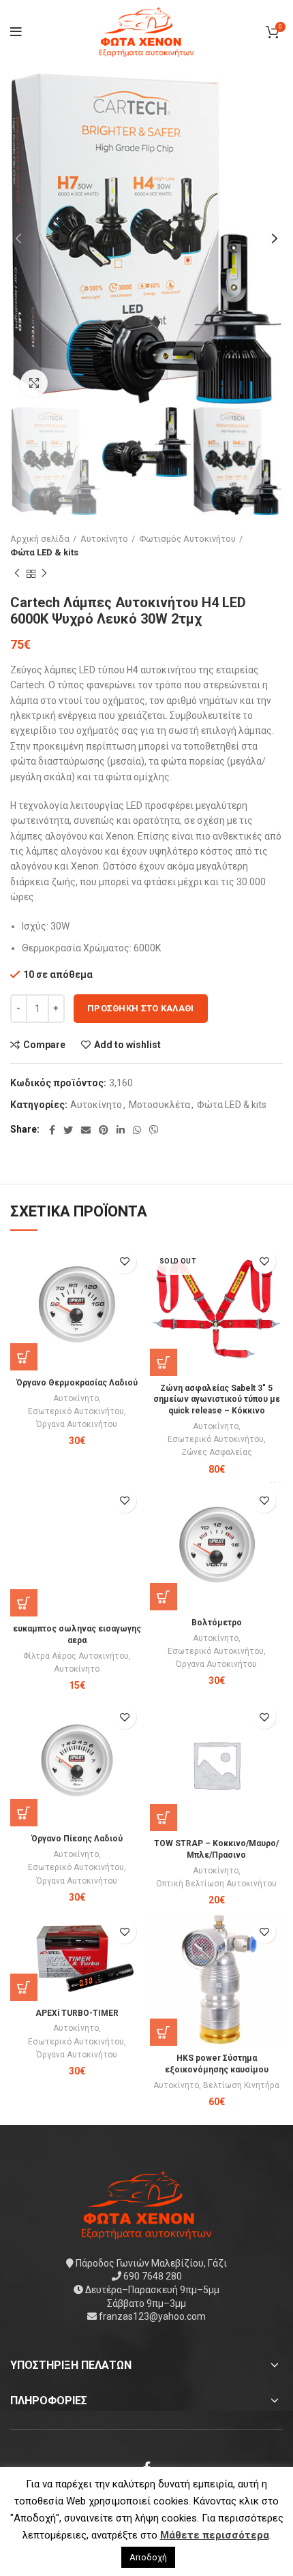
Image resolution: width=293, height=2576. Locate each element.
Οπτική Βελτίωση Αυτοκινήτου (216, 1884)
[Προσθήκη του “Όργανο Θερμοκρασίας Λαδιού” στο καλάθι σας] (24, 1357)
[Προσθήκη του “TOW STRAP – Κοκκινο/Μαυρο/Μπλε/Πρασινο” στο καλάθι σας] (164, 1818)
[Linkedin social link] (121, 1130)
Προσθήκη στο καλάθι (141, 1008)
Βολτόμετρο (217, 1623)
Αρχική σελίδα (40, 539)
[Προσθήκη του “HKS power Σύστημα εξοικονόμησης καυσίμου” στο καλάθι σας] (164, 2032)
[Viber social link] (154, 1130)
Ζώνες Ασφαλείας (217, 1452)
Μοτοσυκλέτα (159, 1105)
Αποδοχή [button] (148, 2557)
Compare (44, 1045)
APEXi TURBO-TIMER (77, 2013)
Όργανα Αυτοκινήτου (77, 1424)
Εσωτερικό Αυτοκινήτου (76, 1411)
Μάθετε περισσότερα (215, 2535)
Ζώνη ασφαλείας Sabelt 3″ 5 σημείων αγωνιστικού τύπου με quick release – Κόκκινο (217, 1400)
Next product (44, 574)
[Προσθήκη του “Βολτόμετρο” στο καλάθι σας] (164, 1597)
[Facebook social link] (52, 1130)
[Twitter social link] (68, 1130)
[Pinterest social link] (104, 1130)
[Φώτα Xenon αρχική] (146, 2204)
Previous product (17, 574)
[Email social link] (86, 1130)
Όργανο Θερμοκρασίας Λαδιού (77, 1383)
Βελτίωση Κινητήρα (241, 2085)
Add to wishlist (127, 1045)
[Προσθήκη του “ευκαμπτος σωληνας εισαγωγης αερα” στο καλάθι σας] (24, 1603)
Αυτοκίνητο (104, 539)
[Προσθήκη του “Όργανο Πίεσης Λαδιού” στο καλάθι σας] (24, 1813)
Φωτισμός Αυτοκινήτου (187, 539)
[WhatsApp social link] (137, 1130)
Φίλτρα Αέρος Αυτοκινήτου (76, 1656)
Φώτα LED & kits (44, 552)
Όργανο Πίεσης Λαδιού (77, 1839)
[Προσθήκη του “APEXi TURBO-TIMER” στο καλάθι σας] (24, 1987)
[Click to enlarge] (34, 383)
